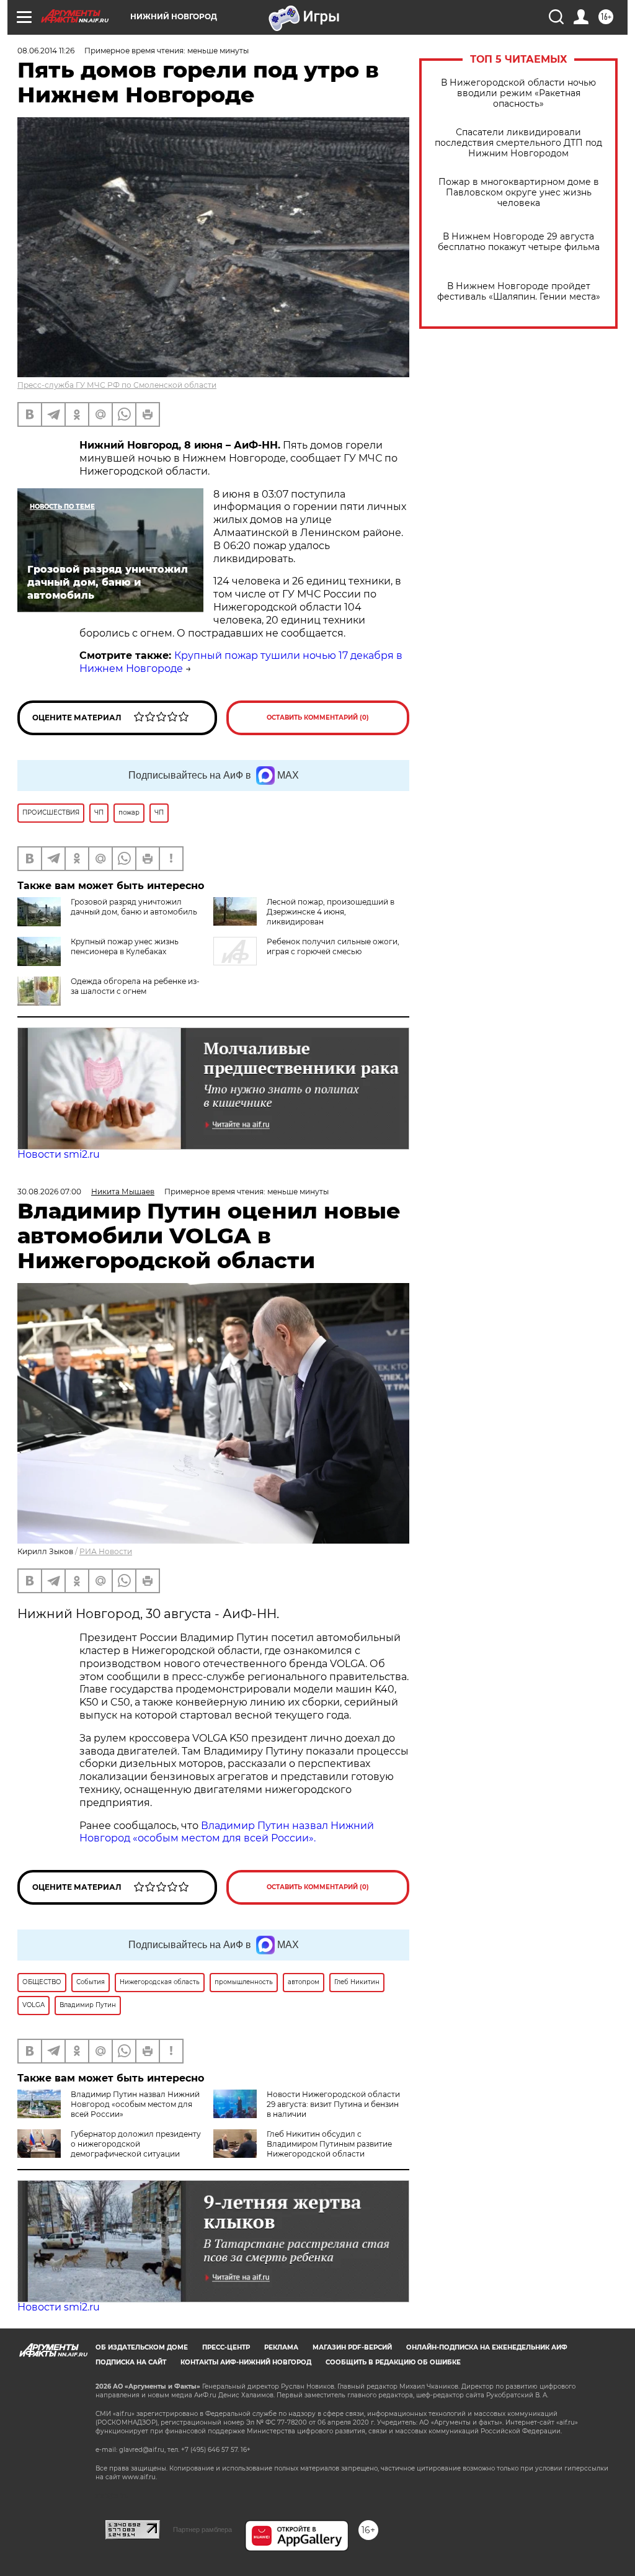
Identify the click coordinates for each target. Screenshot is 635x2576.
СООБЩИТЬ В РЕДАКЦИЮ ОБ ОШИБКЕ (393, 2362)
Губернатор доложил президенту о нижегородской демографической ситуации (136, 2144)
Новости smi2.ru (59, 1154)
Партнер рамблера (202, 2529)
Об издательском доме (142, 2347)
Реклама (281, 2347)
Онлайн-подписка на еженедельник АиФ (487, 2347)
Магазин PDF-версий (352, 2347)
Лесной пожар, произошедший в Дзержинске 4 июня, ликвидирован (331, 912)
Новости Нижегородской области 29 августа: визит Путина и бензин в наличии (333, 2104)
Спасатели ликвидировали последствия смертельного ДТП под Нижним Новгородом (518, 143)
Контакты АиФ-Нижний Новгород (246, 2362)
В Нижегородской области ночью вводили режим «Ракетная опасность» (518, 93)
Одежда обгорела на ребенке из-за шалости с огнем (135, 986)
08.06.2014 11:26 (46, 51)
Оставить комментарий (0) (318, 718)
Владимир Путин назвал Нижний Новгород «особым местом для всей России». (227, 1832)
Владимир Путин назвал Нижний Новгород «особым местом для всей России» (135, 2104)
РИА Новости (106, 1551)
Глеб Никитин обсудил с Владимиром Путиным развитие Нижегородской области (329, 2144)
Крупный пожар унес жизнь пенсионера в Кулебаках (125, 946)
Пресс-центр (226, 2347)
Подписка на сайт (131, 2362)
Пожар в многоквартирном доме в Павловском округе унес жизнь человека (519, 193)
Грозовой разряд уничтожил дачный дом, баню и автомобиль (134, 907)
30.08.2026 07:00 (49, 1192)
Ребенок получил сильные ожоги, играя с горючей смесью (333, 946)
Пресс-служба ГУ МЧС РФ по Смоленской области (117, 385)
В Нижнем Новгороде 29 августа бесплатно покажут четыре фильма (519, 242)
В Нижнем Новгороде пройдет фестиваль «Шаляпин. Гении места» (519, 292)
